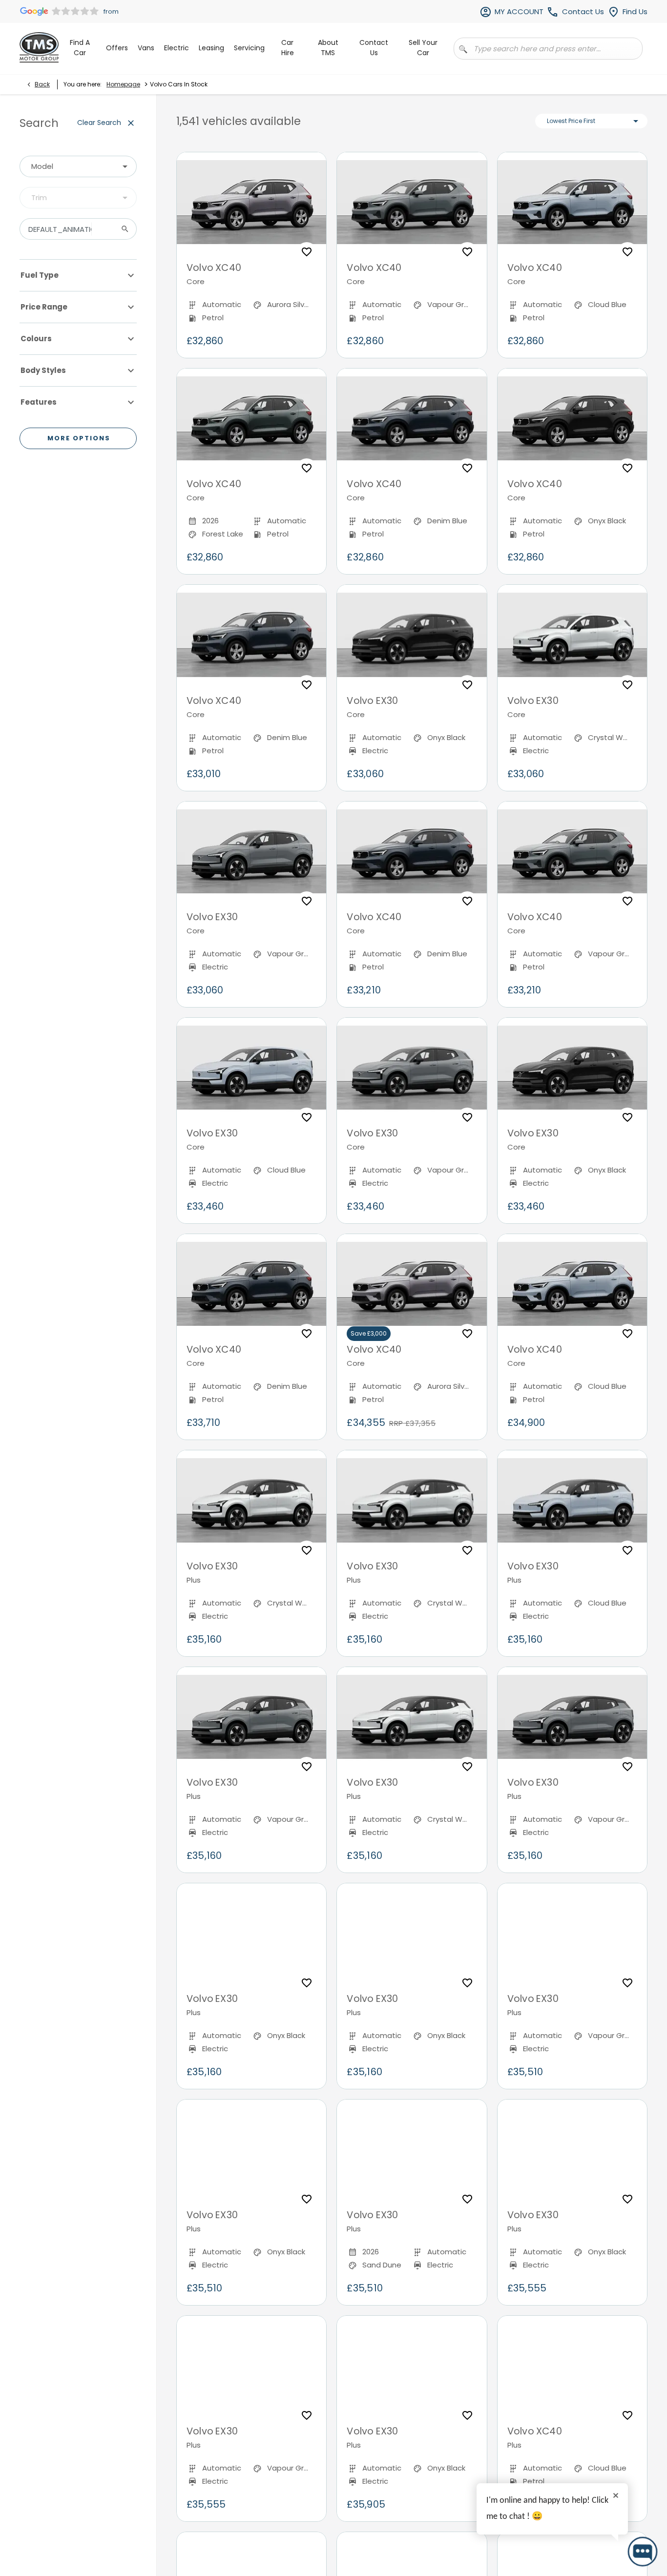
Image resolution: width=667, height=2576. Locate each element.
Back (42, 84)
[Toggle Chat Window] (643, 2552)
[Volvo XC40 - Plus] (572, 2366)
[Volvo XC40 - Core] (251, 202)
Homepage (123, 84)
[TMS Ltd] (39, 47)
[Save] (307, 252)
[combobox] (78, 166)
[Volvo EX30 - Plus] (251, 1500)
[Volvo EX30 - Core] (412, 635)
